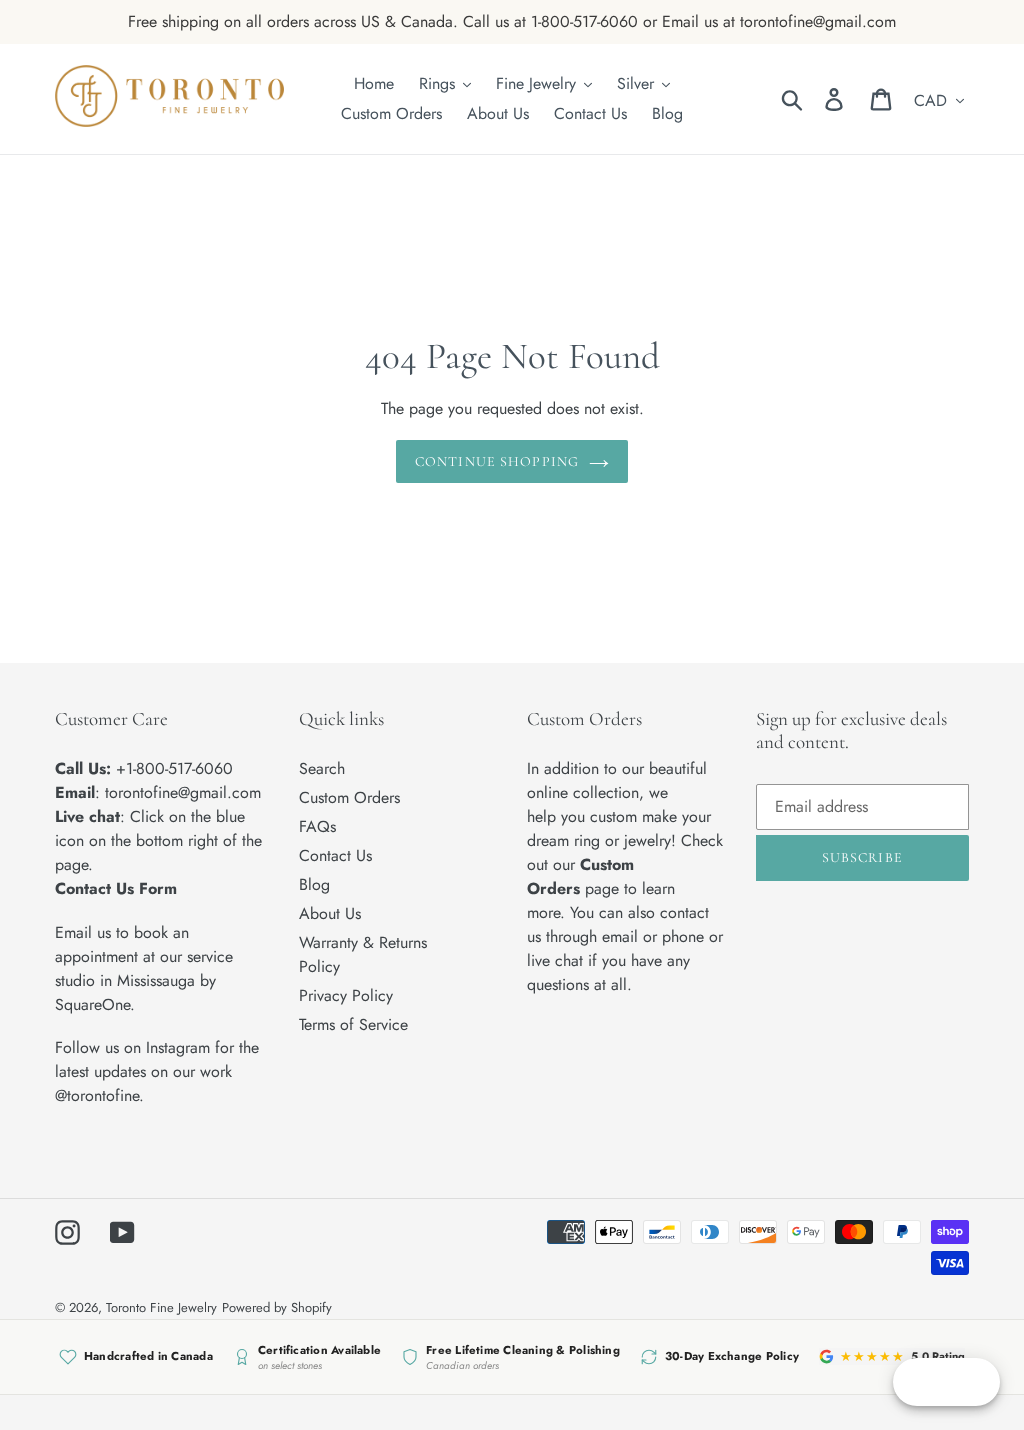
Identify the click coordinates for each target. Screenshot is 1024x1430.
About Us (330, 913)
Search (322, 768)
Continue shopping (497, 461)
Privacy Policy (346, 995)
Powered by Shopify (277, 1307)
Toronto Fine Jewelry (161, 1307)
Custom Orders (349, 797)
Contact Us (335, 855)
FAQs (317, 826)
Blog (314, 884)
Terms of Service (353, 1024)
